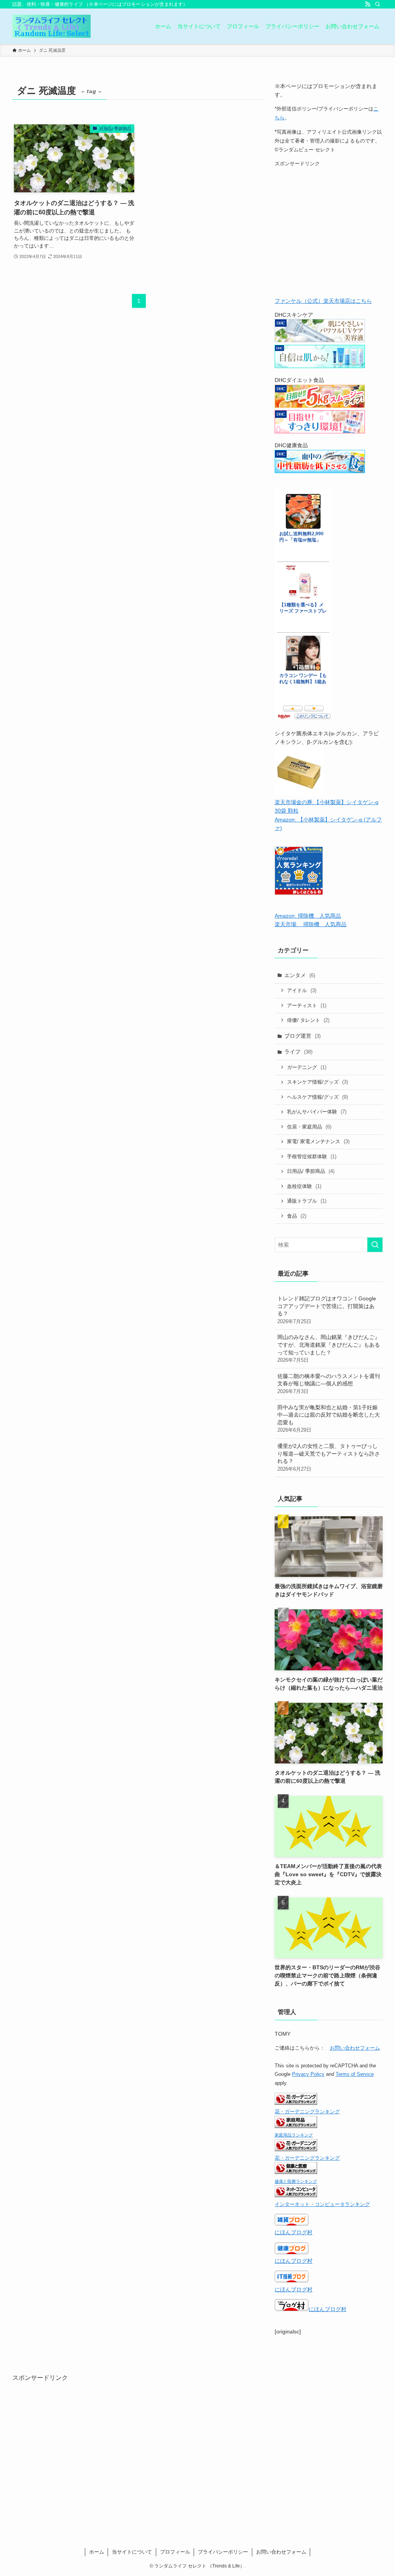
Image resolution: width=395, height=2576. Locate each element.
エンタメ (300, 975)
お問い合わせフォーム (355, 2048)
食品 (297, 1216)
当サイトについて (132, 2552)
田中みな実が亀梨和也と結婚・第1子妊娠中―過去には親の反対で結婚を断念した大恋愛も (329, 1419)
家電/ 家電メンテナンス (318, 1141)
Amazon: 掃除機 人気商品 (308, 916)
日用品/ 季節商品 (311, 1171)
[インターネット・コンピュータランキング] (296, 2195)
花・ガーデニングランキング (307, 2112)
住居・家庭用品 (309, 1127)
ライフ (298, 1052)
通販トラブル (307, 1201)
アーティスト (307, 1005)
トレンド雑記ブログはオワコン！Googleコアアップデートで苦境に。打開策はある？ (327, 1310)
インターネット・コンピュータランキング (322, 2204)
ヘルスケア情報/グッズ (317, 1097)
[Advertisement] (329, 234)
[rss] (368, 4)
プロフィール (175, 2552)
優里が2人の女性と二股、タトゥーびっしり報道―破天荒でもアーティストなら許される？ (329, 1457)
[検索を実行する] (375, 1245)
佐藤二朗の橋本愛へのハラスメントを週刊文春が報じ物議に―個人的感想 (329, 1384)
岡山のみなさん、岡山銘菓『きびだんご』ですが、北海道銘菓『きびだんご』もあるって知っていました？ (329, 1348)
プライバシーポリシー (223, 2552)
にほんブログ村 (294, 2232)
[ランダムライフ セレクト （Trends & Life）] (51, 26)
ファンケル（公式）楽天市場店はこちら (323, 301)
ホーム (97, 2552)
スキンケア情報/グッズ (317, 1082)
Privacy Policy (308, 2074)
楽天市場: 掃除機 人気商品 (311, 924)
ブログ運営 (302, 1036)
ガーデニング (307, 1067)
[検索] (378, 4)
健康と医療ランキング (296, 2181)
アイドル (302, 990)
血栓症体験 (304, 1186)
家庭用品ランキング (294, 2135)
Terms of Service (355, 2074)
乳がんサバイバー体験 (317, 1112)
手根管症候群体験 (312, 1156)
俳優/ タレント (308, 1020)
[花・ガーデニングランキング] (296, 2103)
